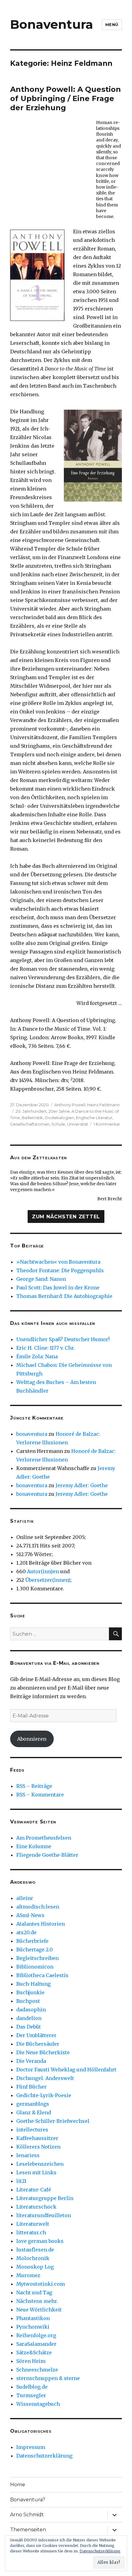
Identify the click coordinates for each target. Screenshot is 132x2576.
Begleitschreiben (37, 1958)
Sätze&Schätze (34, 2352)
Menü (112, 24)
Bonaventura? (28, 2500)
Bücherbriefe (32, 1941)
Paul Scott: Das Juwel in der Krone (58, 1288)
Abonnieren (32, 1739)
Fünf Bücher (31, 2087)
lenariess (28, 2155)
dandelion (29, 2018)
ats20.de (26, 1932)
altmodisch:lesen (38, 1907)
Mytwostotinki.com (41, 2284)
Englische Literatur (94, 1118)
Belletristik (32, 1118)
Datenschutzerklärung (44, 2456)
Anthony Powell (70, 1105)
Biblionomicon (35, 1967)
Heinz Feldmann (103, 1105)
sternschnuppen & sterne (48, 2378)
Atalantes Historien (41, 1924)
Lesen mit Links (36, 2172)
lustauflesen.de (35, 2250)
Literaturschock (36, 2207)
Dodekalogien (59, 1118)
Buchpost (28, 2001)
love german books (40, 2241)
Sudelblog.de (32, 2387)
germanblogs (33, 2104)
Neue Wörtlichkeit (39, 2310)
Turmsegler (31, 2395)
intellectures (32, 2130)
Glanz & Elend (34, 2112)
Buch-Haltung (33, 1984)
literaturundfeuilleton (44, 2215)
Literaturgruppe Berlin (45, 2198)
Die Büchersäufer (38, 2044)
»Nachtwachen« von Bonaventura (58, 1262)
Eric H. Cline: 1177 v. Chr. (46, 1348)
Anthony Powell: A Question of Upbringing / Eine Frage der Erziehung (66, 98)
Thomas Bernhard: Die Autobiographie (64, 1296)
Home (18, 2485)
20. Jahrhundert (31, 1111)
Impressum (31, 2447)
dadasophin (31, 2010)
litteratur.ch (31, 2232)
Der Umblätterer (36, 2035)
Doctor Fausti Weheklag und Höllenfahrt (66, 2070)
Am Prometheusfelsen (44, 1838)
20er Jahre (59, 1111)
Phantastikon (33, 2318)
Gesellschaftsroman (30, 1124)
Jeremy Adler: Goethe (82, 1485)
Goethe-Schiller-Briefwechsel (53, 2121)
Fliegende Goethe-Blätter (47, 1855)
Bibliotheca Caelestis (42, 1975)
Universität (78, 1124)
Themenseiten (28, 2530)
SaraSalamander (36, 2344)
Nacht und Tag (34, 2292)
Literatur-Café (34, 2190)
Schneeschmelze (37, 2370)
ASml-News (30, 1915)
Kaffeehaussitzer (37, 2138)
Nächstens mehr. (37, 2301)
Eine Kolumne (34, 1846)
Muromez (28, 2275)
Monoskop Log (35, 2267)
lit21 (21, 2181)
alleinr (25, 1898)
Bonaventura (52, 24)
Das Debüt (29, 2027)
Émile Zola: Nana (37, 1356)
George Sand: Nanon (41, 1279)
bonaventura (32, 1434)
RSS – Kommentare (40, 1795)
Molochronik (33, 2258)
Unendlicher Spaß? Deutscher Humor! (63, 1339)
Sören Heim (31, 2361)
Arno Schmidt (27, 2515)
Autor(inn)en (43, 1571)
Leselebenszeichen (40, 2164)
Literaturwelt (33, 2224)
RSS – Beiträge (34, 1786)
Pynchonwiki (33, 2327)
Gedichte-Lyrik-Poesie (44, 2095)
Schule (58, 1124)
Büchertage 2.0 (35, 1950)
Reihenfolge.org (36, 2335)
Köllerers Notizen (38, 2147)
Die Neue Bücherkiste (43, 2052)
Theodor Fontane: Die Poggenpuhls (60, 1270)
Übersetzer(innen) (48, 1580)
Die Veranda (31, 2061)
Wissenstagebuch (38, 2404)
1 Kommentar (107, 1124)
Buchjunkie (30, 1992)
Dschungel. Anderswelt (45, 2078)
